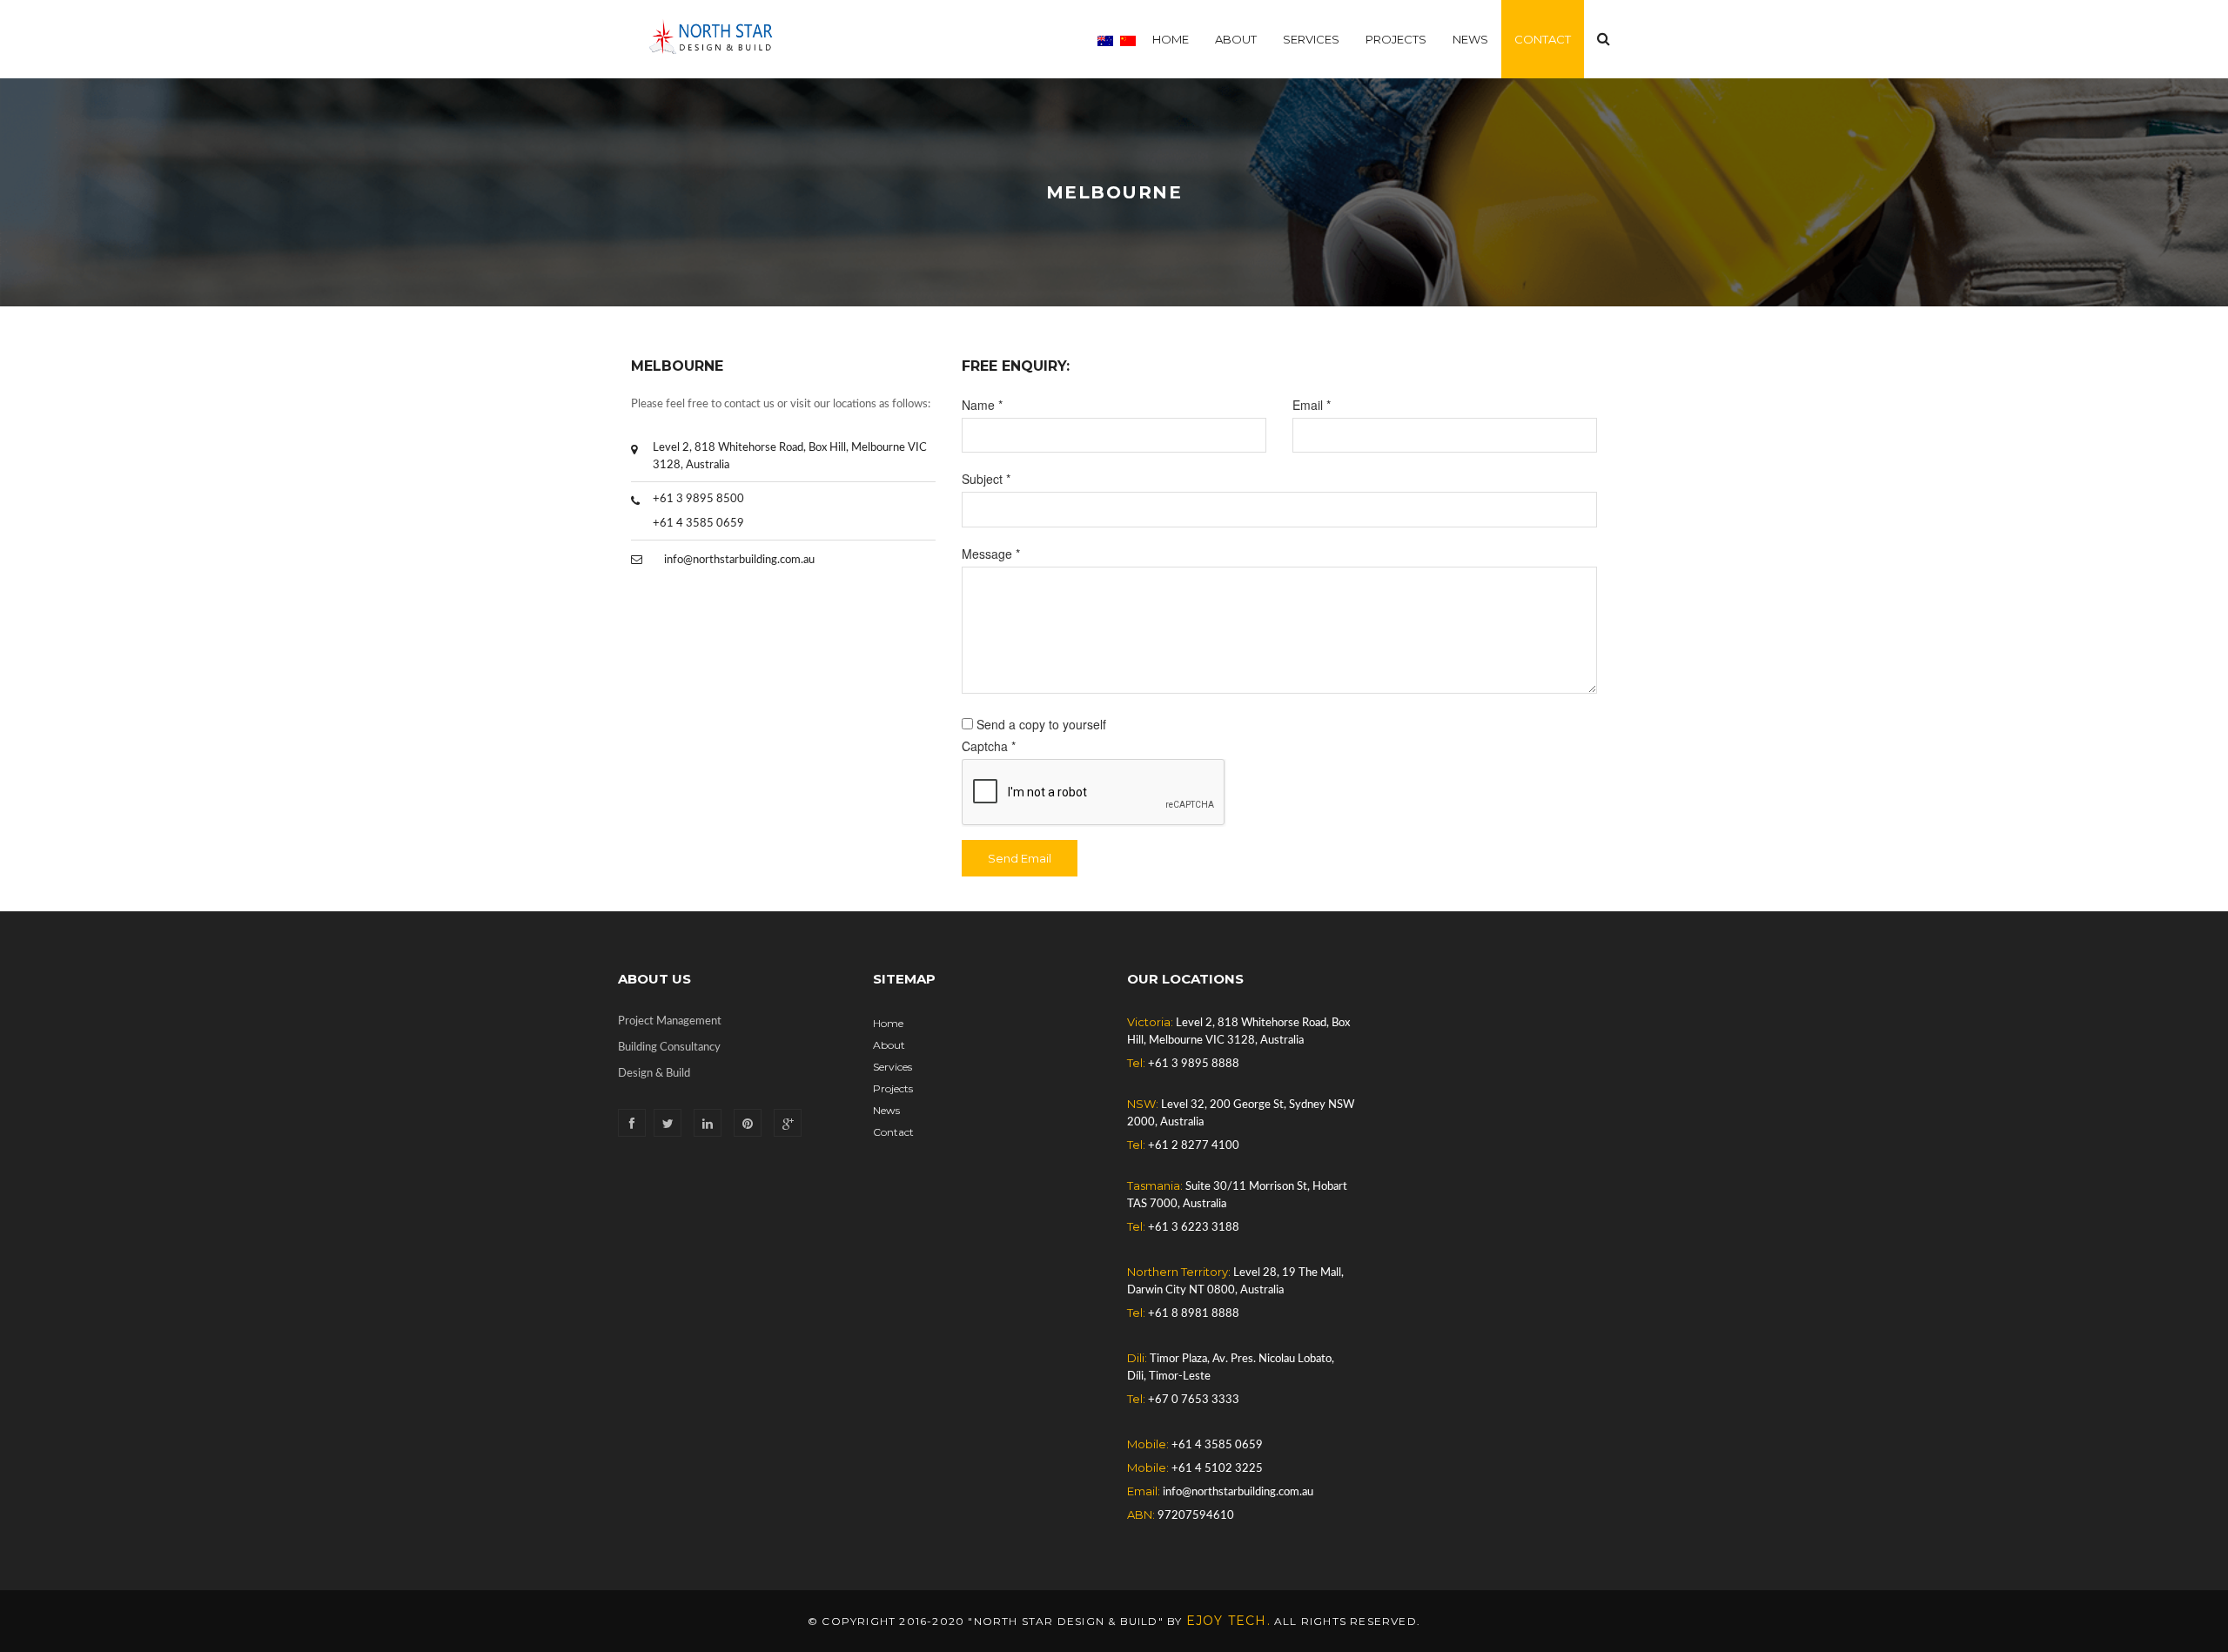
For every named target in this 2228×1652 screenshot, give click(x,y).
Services (1311, 39)
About (1236, 39)
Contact (1543, 39)
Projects (1396, 39)
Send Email (1020, 858)
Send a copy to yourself (1041, 724)
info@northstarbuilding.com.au (739, 560)
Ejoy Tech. (1228, 1621)
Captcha (989, 746)
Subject (986, 479)
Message (991, 554)
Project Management (670, 1021)
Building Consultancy (669, 1048)
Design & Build (654, 1074)
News (1470, 39)
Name (982, 405)
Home (1171, 39)
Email (1312, 405)
